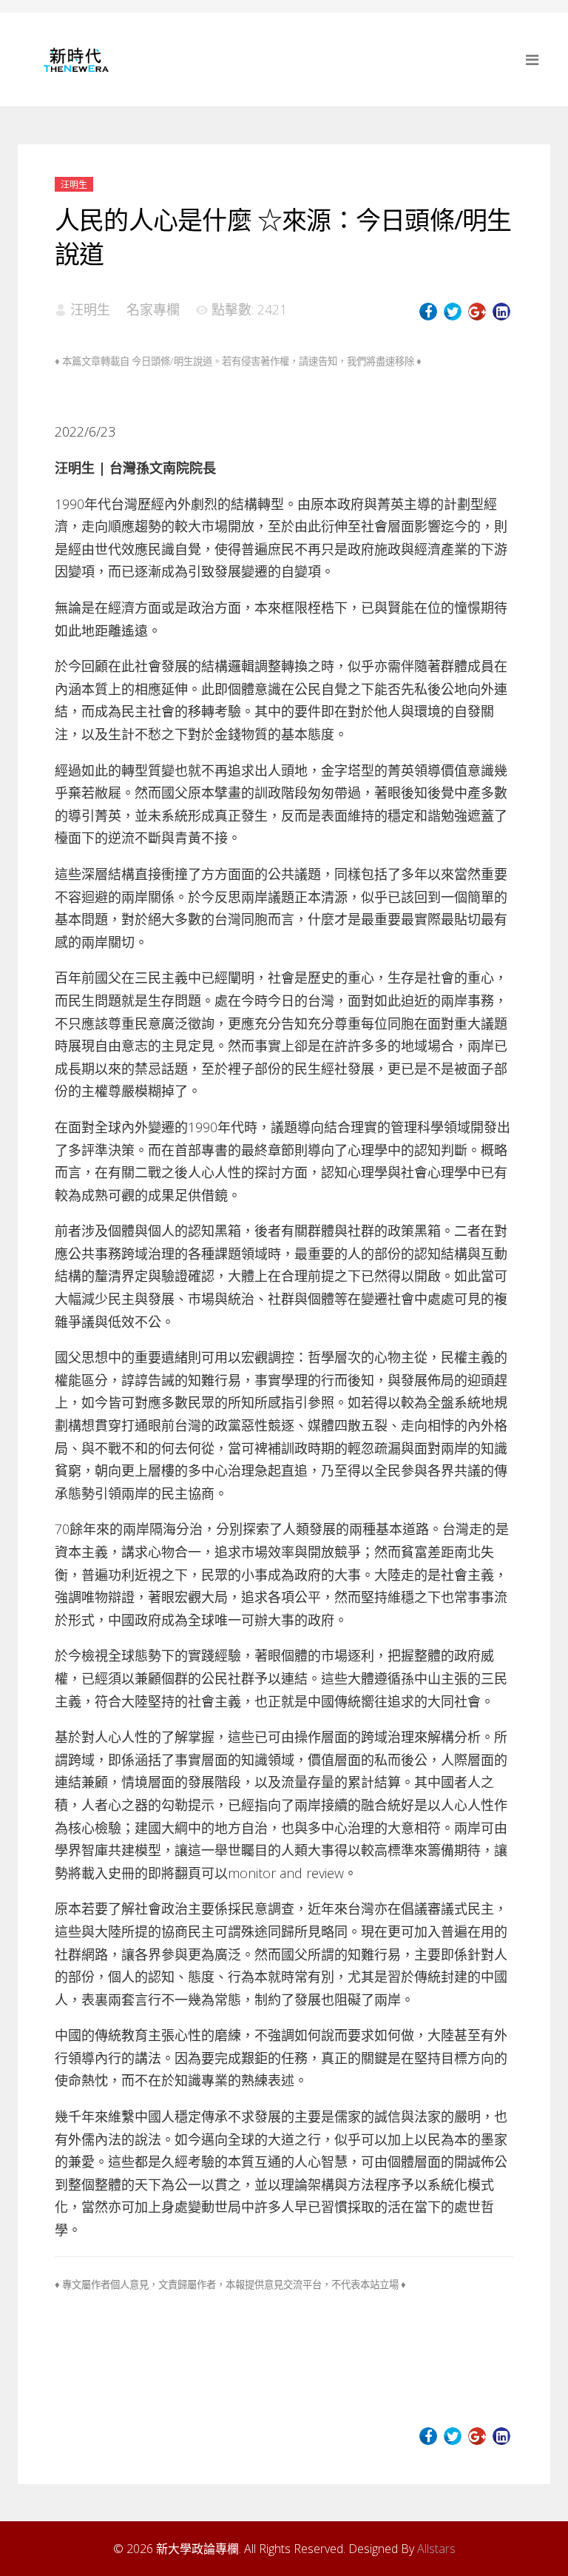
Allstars (436, 2549)
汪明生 (74, 185)
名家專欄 (153, 309)
